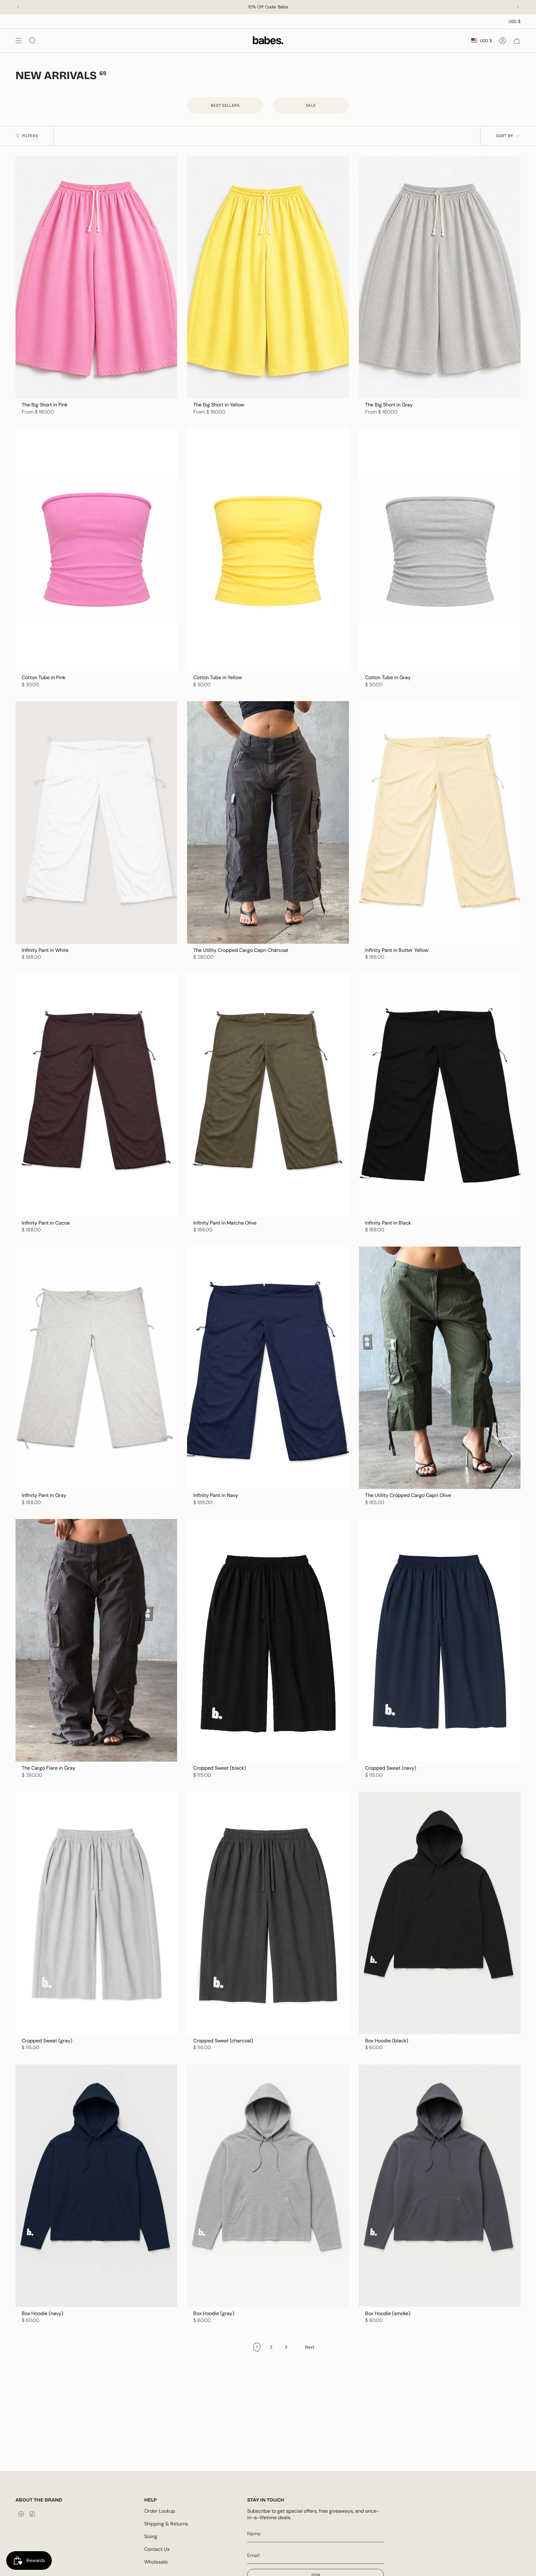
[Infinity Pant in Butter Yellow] (440, 822)
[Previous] (18, 7)
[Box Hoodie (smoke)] (440, 2186)
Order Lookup (160, 2511)
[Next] (518, 7)
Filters (30, 136)
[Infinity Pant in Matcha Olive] (268, 1095)
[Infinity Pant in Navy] (268, 1368)
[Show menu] (19, 40)
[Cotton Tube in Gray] (440, 550)
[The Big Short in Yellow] (268, 277)
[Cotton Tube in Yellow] (268, 550)
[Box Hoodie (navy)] (96, 2186)
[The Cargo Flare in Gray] (96, 1640)
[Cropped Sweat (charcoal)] (268, 1913)
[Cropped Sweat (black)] (268, 1640)
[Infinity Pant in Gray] (96, 1368)
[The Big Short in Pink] (96, 277)
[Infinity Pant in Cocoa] (96, 1095)
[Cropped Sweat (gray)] (96, 1913)
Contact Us (157, 2549)
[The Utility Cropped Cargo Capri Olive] (440, 1368)
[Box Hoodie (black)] (440, 1913)
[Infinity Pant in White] (96, 822)
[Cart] (517, 40)
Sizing (151, 2536)
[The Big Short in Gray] (440, 277)
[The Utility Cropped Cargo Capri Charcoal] (268, 822)
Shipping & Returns (166, 2524)
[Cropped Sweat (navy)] (440, 1640)
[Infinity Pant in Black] (440, 1095)
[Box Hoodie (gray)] (268, 2186)
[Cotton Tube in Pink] (96, 550)
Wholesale (156, 2562)
